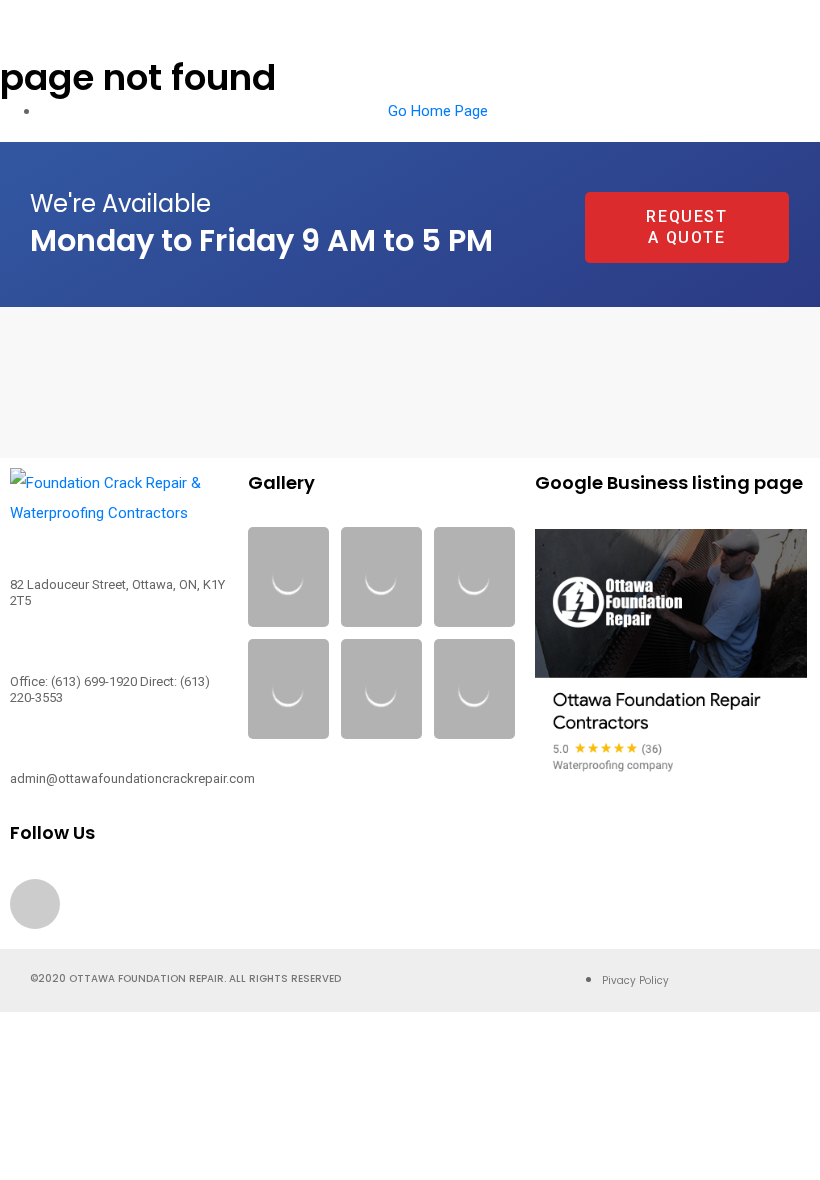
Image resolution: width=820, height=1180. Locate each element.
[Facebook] (35, 904)
